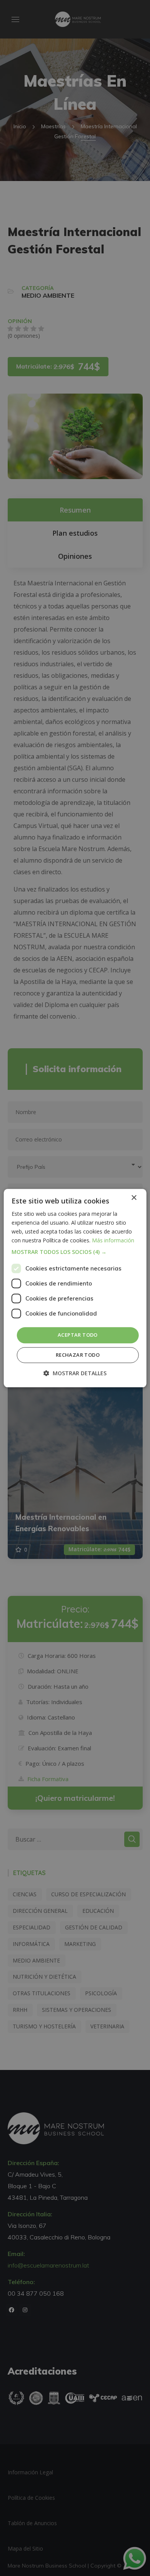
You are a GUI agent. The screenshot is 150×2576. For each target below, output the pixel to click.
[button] (75, 1252)
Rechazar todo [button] (78, 1355)
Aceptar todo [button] (78, 1335)
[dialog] (75, 1288)
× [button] (134, 1198)
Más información (113, 1240)
